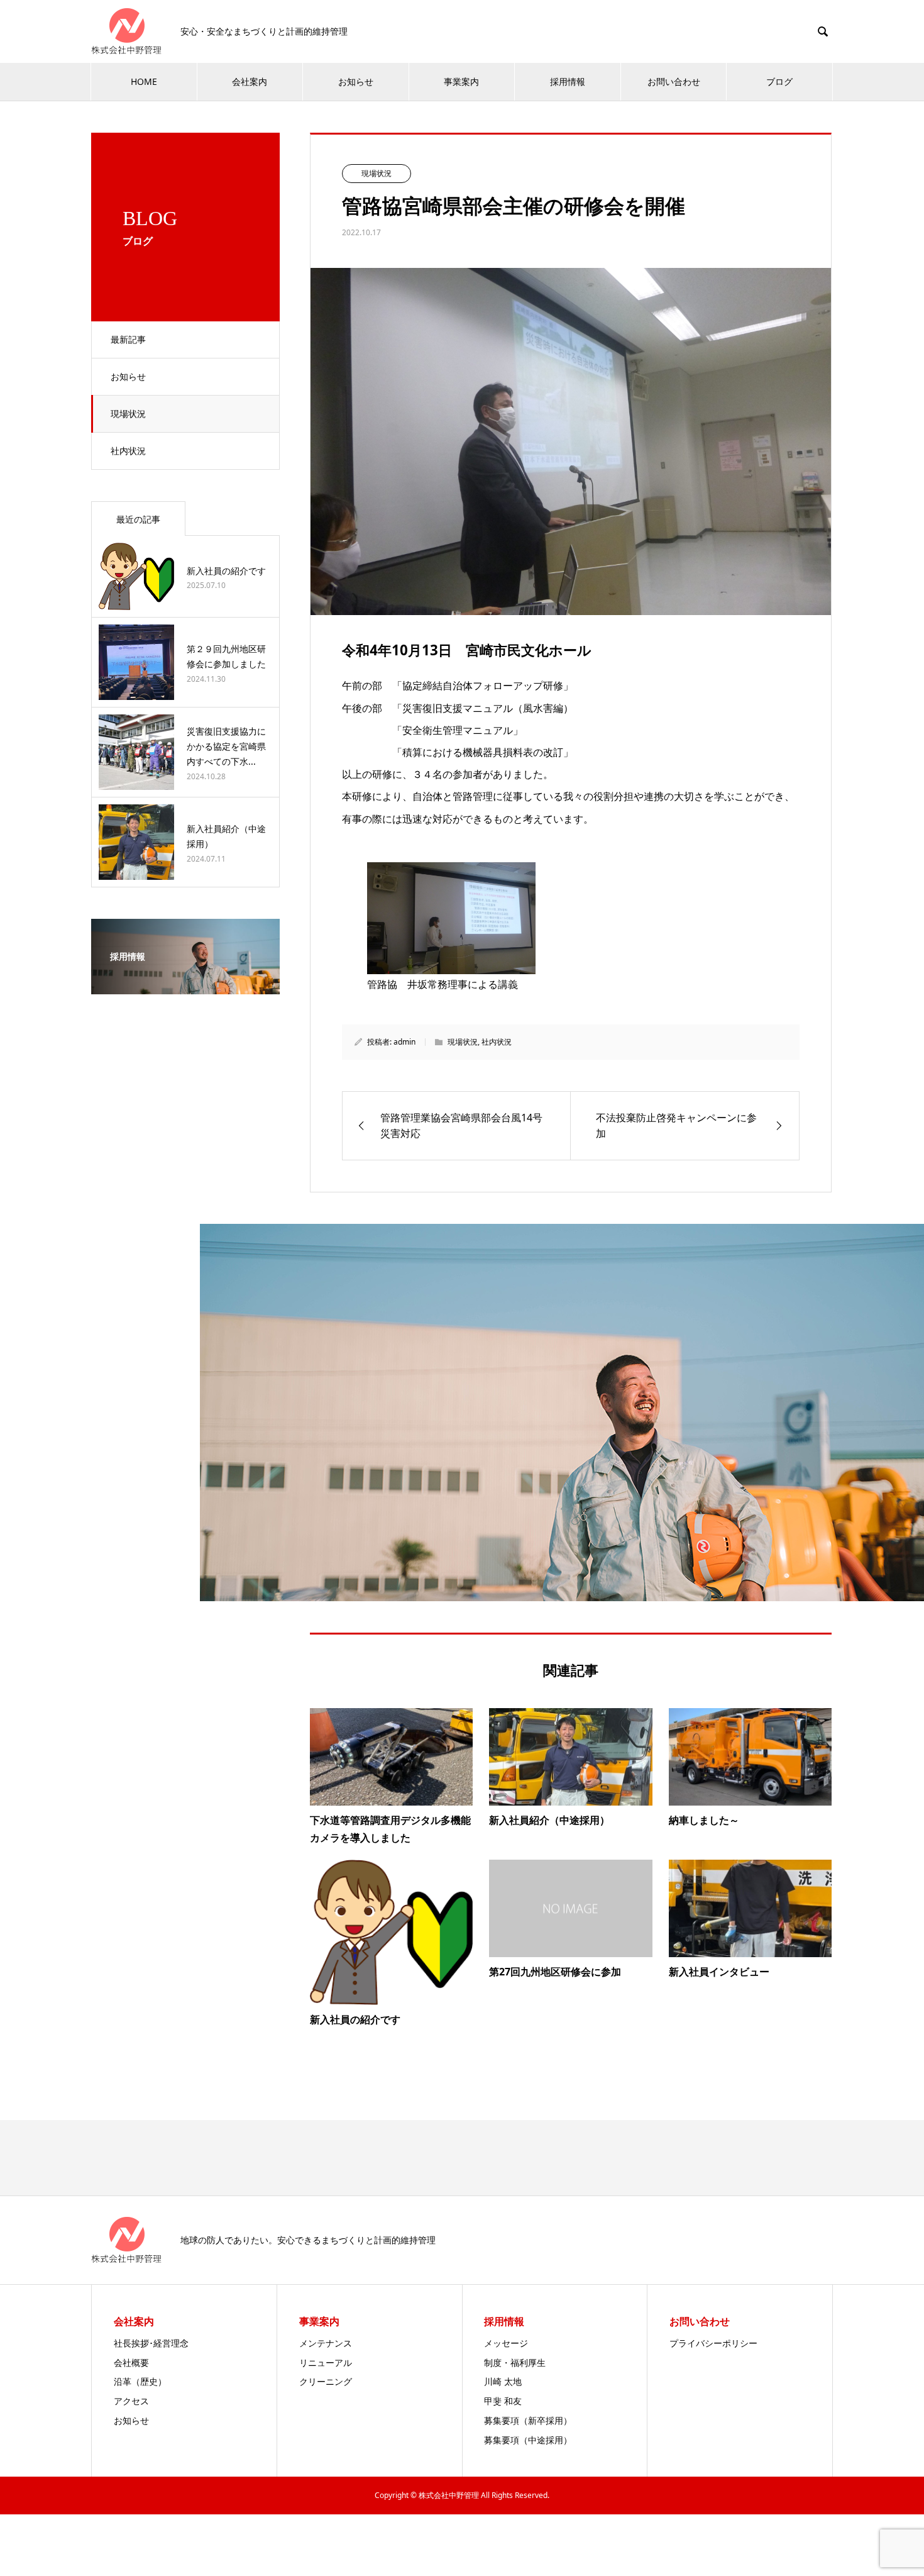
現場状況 (128, 414)
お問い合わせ (674, 81)
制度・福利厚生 (515, 2362)
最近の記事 (138, 519)
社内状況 (128, 451)
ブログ (779, 81)
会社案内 (250, 81)
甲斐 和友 (503, 2401)
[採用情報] (185, 985)
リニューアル (326, 2362)
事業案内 (461, 81)
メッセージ (506, 2343)
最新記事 (128, 339)
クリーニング (326, 2381)
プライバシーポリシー (713, 2343)
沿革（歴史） (140, 2381)
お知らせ (356, 81)
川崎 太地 (503, 2381)
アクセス (131, 2401)
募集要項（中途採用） (528, 2440)
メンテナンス (326, 2343)
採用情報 (568, 81)
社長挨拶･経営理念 (151, 2343)
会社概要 (131, 2362)
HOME (144, 81)
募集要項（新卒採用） (528, 2420)
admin (404, 1042)
